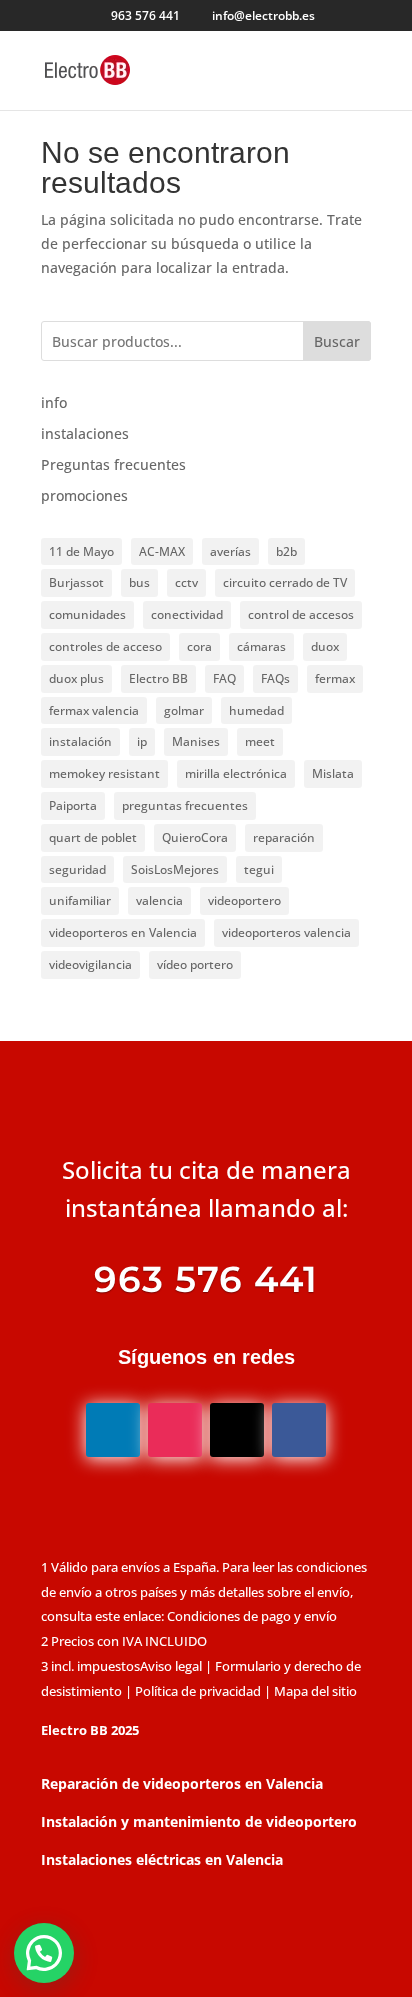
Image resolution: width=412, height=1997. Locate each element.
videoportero (244, 900)
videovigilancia (90, 964)
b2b (286, 551)
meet (260, 741)
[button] (44, 1953)
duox (325, 646)
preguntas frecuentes (185, 805)
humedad (256, 710)
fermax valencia (94, 710)
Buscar (337, 341)
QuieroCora (195, 837)
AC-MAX (162, 551)
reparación (284, 837)
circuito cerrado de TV (285, 582)
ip (142, 741)
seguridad (77, 869)
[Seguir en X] (237, 1430)
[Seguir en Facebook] (299, 1430)
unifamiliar (80, 900)
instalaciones (85, 433)
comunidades (87, 614)
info (54, 402)
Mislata (333, 773)
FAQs (275, 678)
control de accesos (301, 614)
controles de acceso (105, 646)
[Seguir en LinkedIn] (113, 1430)
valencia (159, 900)
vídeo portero (195, 964)
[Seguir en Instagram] (175, 1430)
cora (199, 646)
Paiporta (73, 805)
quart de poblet (93, 837)
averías (230, 551)
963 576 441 (145, 15)
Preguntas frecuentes (113, 464)
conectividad (187, 614)
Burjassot (76, 582)
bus (139, 582)
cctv (186, 582)
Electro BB (158, 678)
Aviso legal (171, 1666)
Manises (196, 741)
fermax (335, 678)
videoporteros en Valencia (123, 932)
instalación (80, 741)
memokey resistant (104, 773)
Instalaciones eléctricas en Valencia (162, 1859)
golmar (184, 710)
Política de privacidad (198, 1691)
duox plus (76, 678)
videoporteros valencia (286, 932)
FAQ (224, 678)
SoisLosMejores (175, 869)
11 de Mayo (81, 551)
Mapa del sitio (315, 1691)
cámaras (261, 646)
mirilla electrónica (236, 773)
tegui (259, 869)
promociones (84, 495)
